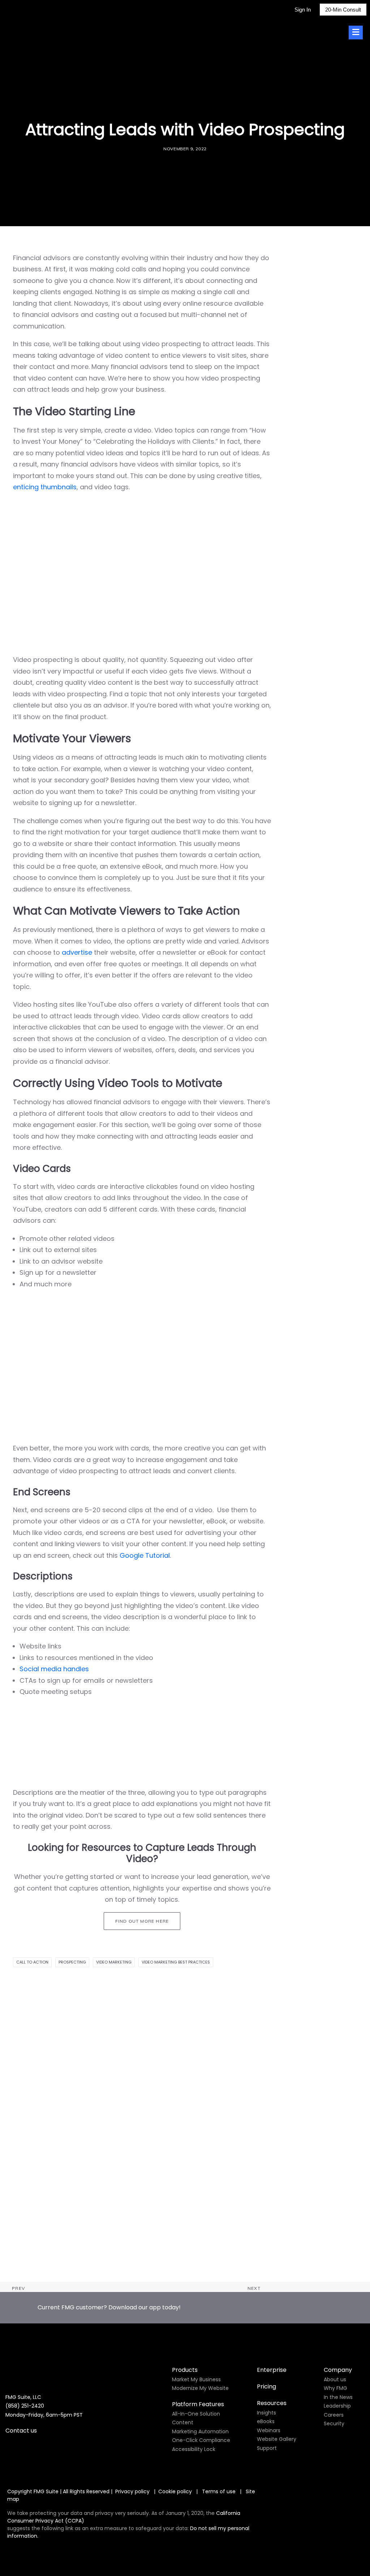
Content (183, 2422)
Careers (334, 2415)
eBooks (266, 2421)
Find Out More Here (142, 1921)
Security (334, 2424)
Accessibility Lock (194, 2449)
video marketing (114, 1962)
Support (267, 2448)
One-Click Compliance (201, 2440)
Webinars (269, 2430)
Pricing (266, 2386)
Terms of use (220, 2491)
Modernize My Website (200, 2388)
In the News (338, 2397)
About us (335, 2379)
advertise (77, 952)
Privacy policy (132, 2491)
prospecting (72, 1962)
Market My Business (196, 2379)
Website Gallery (277, 2439)
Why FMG (335, 2388)
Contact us (21, 2431)
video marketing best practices (176, 1962)
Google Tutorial (145, 1555)
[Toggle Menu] (356, 33)
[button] (185, 2126)
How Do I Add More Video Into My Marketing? (85, 2265)
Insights (266, 2413)
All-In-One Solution (196, 2414)
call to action (32, 1962)
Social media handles (54, 1669)
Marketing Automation (200, 2431)
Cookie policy (175, 2491)
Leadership (337, 2406)
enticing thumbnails (45, 487)
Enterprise (272, 2370)
